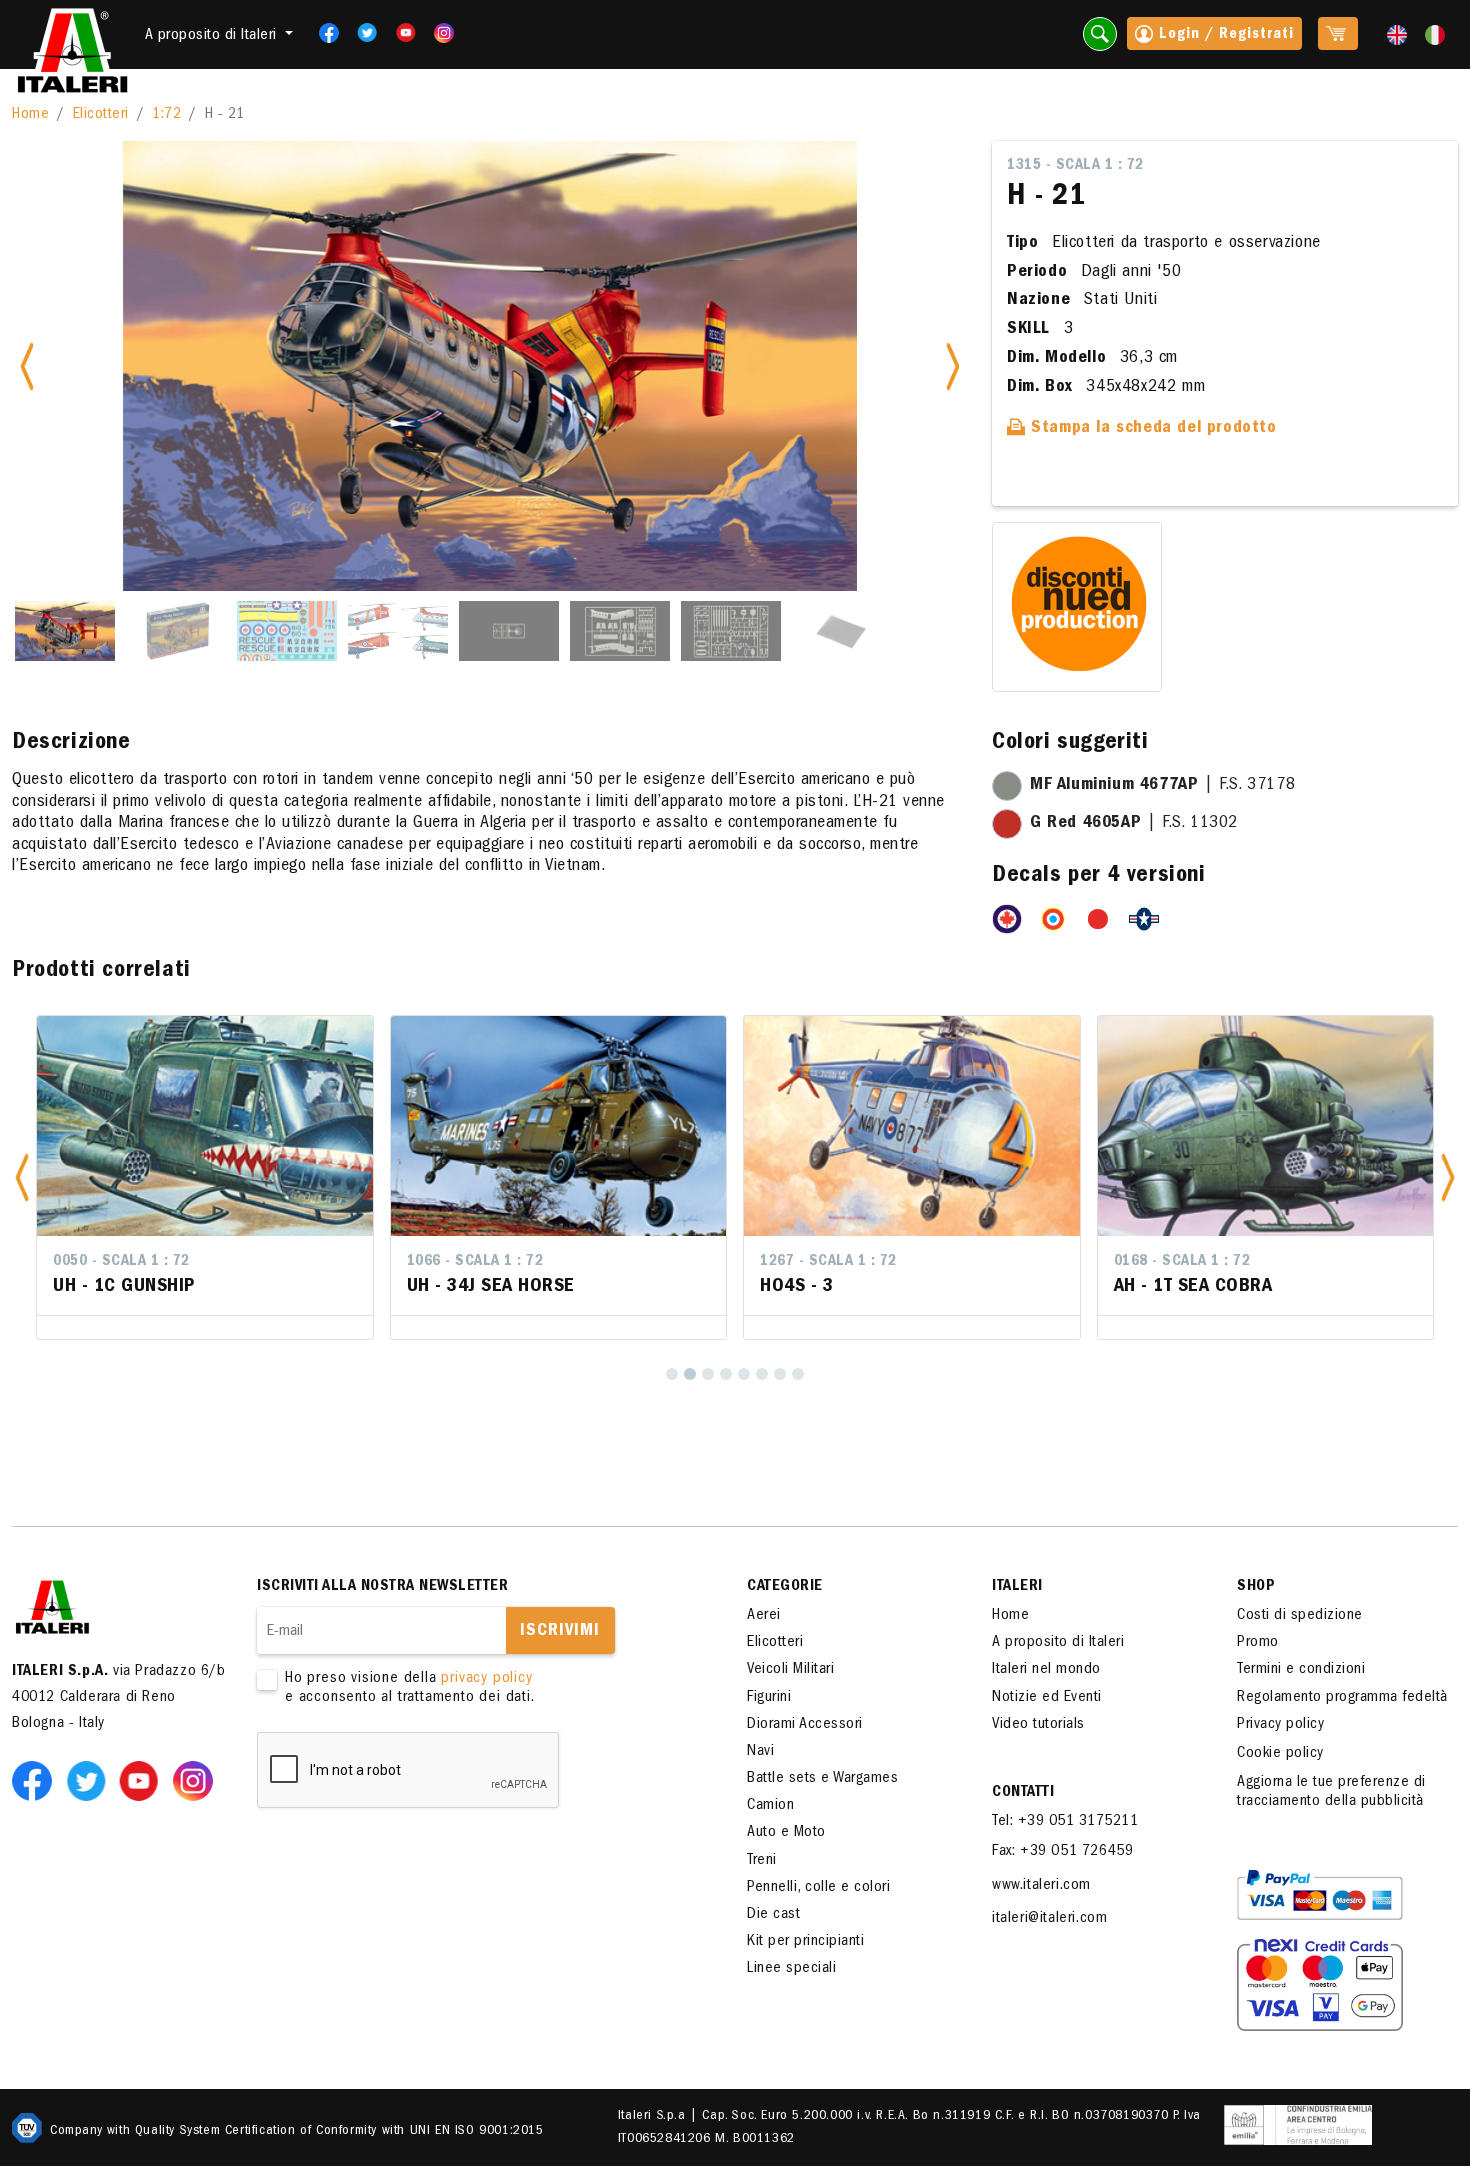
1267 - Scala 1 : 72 (828, 1262)
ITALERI (1017, 1587)
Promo (1258, 1643)
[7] (780, 1374)
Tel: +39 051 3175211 (1065, 1822)
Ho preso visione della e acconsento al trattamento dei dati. (410, 1688)
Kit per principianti (805, 1942)
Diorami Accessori (805, 1725)
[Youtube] (399, 33)
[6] (762, 1374)
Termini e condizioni (1301, 1670)
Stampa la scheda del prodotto (1151, 429)
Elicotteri (101, 115)
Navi (760, 1752)
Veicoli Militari (790, 1670)
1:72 (166, 115)
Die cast (773, 1915)
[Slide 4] (398, 631)
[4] (726, 1374)
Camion (770, 1806)
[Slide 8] (842, 631)
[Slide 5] (509, 631)
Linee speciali (791, 1969)
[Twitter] (360, 33)
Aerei (764, 1616)
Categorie (785, 1587)
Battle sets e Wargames (822, 1779)
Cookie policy (1280, 1754)
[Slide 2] (176, 631)
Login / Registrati (1224, 35)
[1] (672, 1374)
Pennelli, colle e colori (818, 1888)
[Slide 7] (731, 631)
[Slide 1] (65, 631)
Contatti (1023, 1793)
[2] (690, 1374)
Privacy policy (1280, 1725)
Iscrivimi (560, 1632)
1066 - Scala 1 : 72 (475, 1262)
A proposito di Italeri (1058, 1643)
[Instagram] (444, 33)
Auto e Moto (786, 1833)
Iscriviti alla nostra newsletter (382, 1587)
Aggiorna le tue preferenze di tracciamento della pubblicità (1331, 1792)
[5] (744, 1374)
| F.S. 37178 (1162, 786)
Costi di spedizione (1300, 1616)
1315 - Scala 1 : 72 (1075, 166)
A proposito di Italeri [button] (213, 36)
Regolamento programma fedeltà (1342, 1698)
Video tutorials (1038, 1725)
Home (30, 115)
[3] (708, 1374)
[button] (22, 1177)
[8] (798, 1374)
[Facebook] (322, 33)
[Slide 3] (287, 631)
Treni (762, 1861)
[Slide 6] (620, 631)
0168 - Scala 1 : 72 (1182, 1262)
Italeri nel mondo (1046, 1670)
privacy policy (486, 1679)
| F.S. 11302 (1134, 824)
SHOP (1256, 1587)
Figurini (769, 1698)
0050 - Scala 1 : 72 (121, 1262)
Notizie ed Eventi (1047, 1698)
